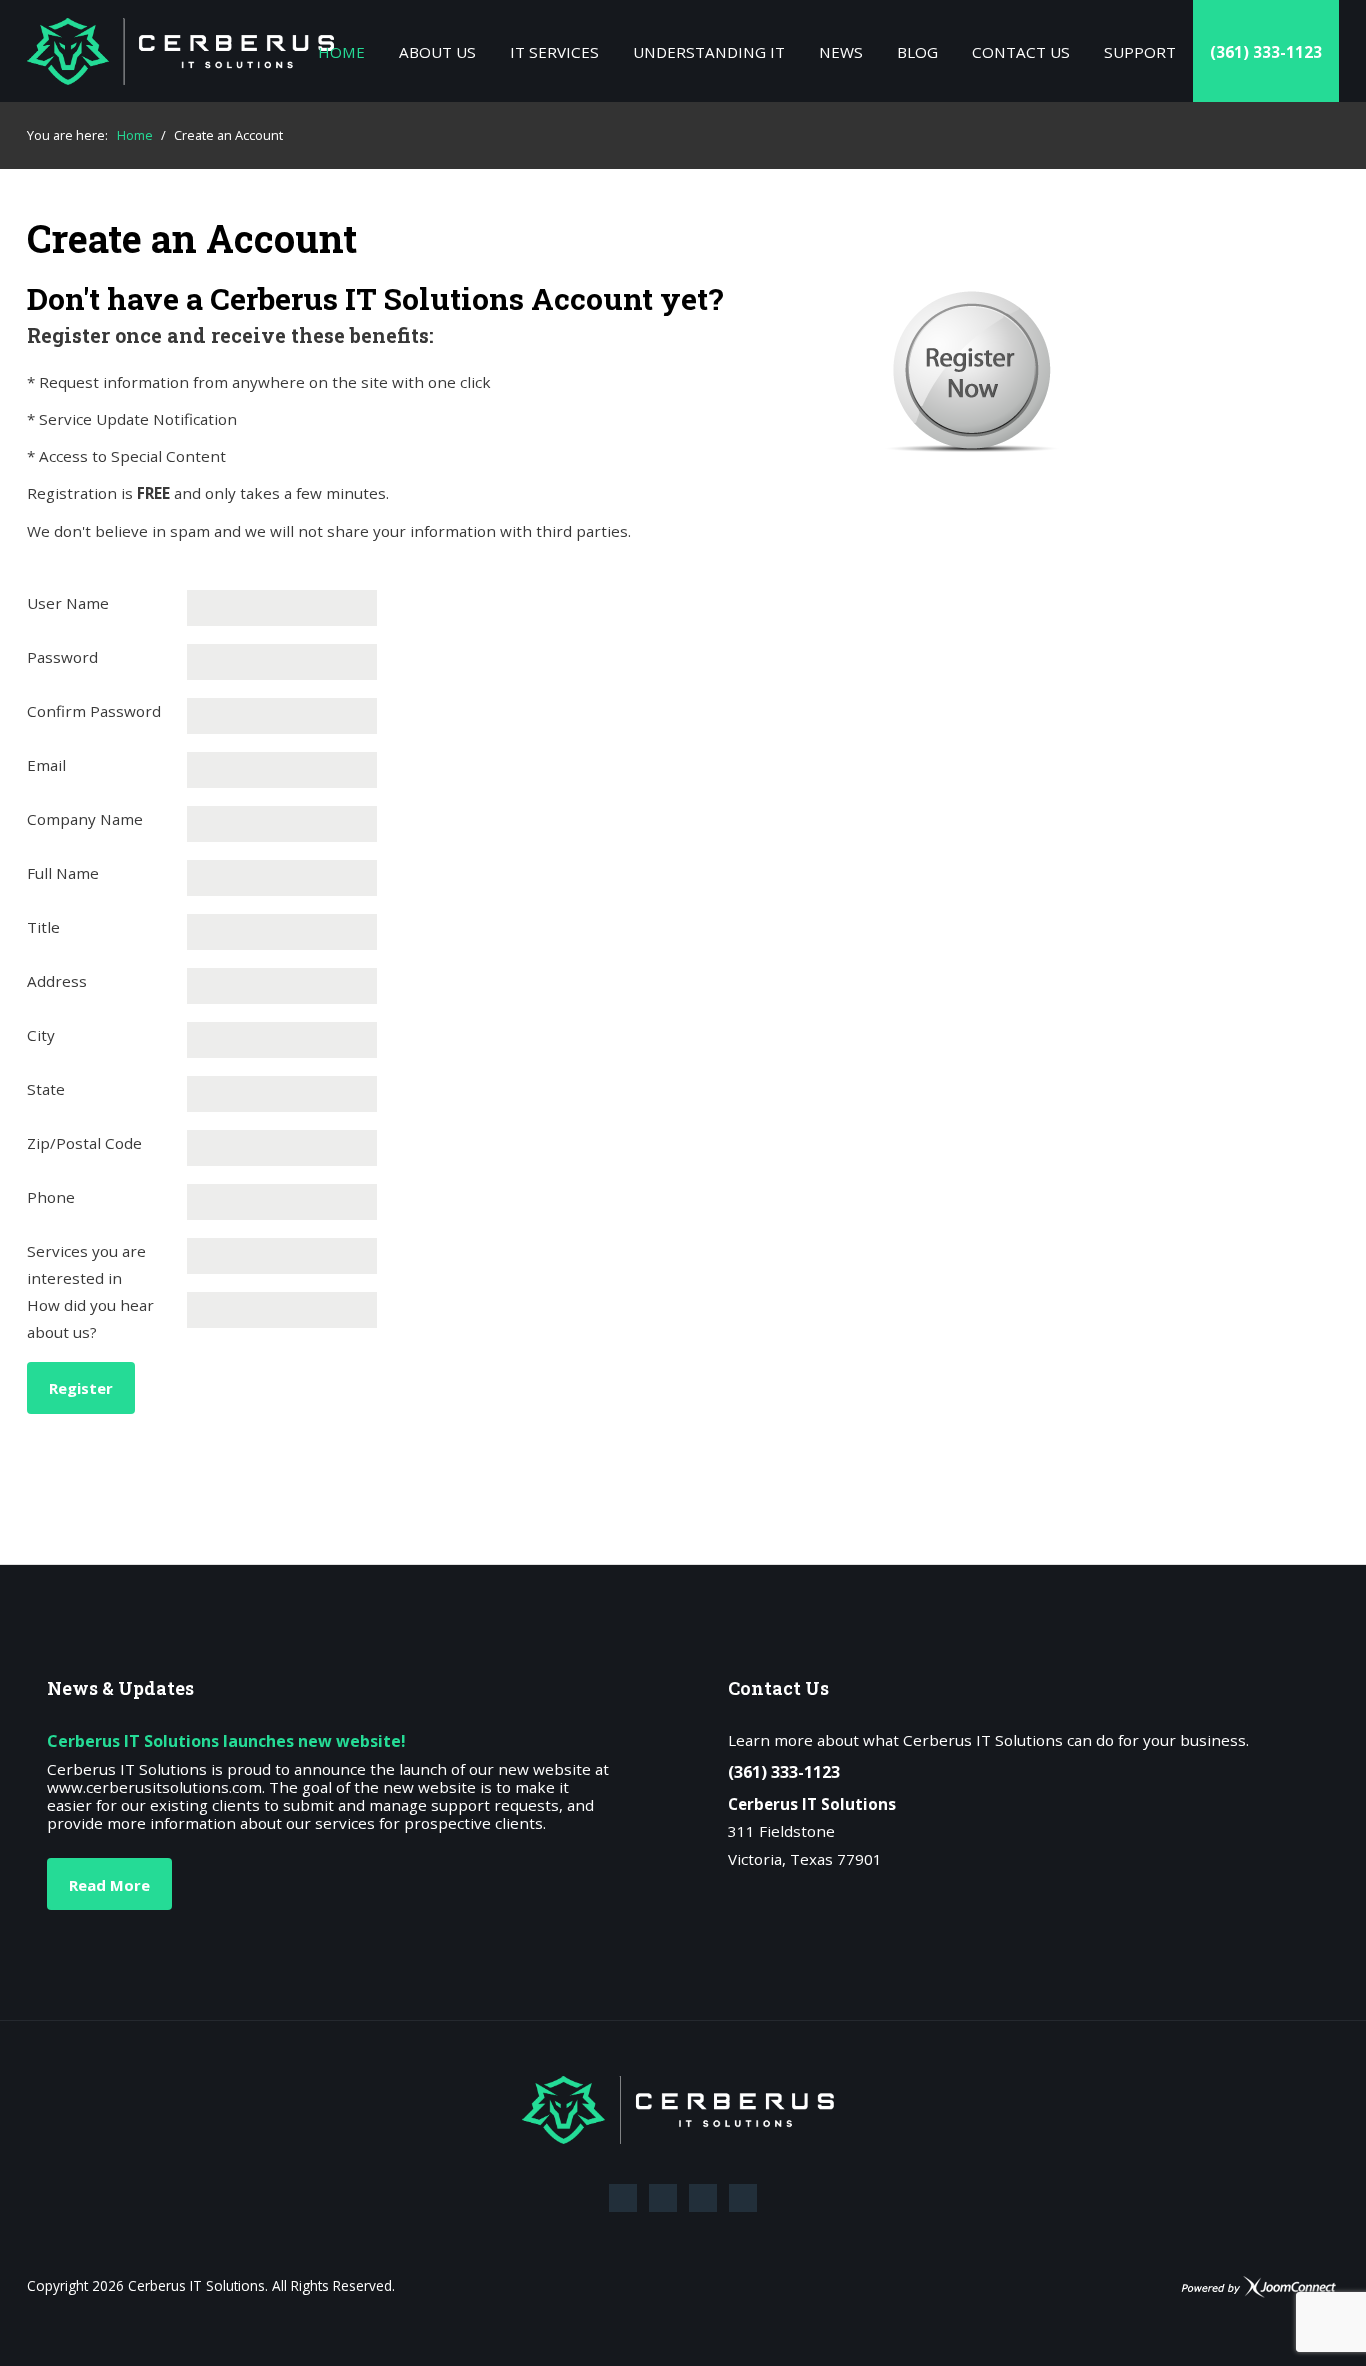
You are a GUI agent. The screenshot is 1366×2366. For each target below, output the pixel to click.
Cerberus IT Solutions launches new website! (226, 1741)
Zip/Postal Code (84, 1143)
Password (62, 657)
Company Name (85, 819)
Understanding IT (709, 52)
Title (43, 927)
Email (46, 765)
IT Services (554, 52)
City (41, 1035)
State (46, 1089)
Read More (109, 1885)
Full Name (63, 873)
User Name (68, 603)
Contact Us (1021, 52)
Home (341, 52)
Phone (51, 1197)
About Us (437, 52)
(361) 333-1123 (1266, 52)
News (841, 52)
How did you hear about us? (90, 1318)
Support (1140, 52)
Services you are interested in (86, 1264)
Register (81, 1388)
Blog (917, 52)
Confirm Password (94, 711)
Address (57, 981)
